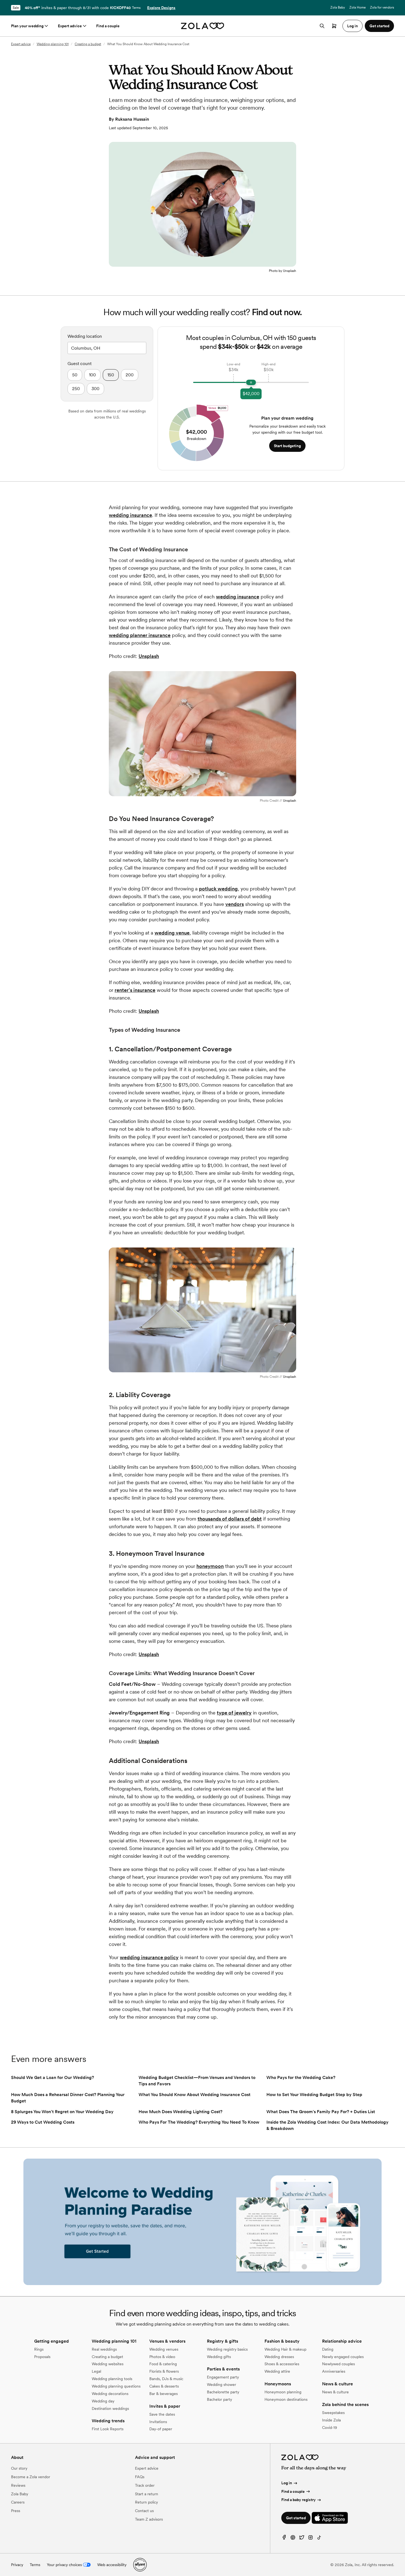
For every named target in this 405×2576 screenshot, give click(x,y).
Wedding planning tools (112, 2379)
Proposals (42, 2357)
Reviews (18, 2485)
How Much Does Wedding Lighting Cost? (180, 2112)
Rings (39, 2349)
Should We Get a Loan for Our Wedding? (52, 2077)
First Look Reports (108, 2429)
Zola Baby (338, 7)
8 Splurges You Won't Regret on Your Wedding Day (62, 2112)
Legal (96, 2371)
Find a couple (108, 26)
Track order (145, 2485)
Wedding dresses (279, 2357)
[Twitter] (302, 2539)
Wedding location (85, 336)
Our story (19, 2468)
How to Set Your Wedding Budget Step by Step (314, 2095)
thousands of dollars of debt (230, 1519)
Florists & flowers (164, 2371)
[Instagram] (310, 2539)
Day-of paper (161, 2429)
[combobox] (107, 347)
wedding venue (172, 933)
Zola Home (357, 7)
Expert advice (70, 26)
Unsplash (149, 656)
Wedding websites (108, 2364)
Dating (328, 2349)
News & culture (335, 2392)
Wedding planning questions (116, 2386)
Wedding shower (222, 2385)
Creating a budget (88, 44)
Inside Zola (331, 2420)
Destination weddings (110, 2408)
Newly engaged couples (343, 2357)
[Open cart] (334, 26)
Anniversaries (334, 2371)
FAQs (140, 2477)
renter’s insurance (135, 990)
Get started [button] (379, 26)
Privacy (17, 2565)
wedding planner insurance (140, 635)
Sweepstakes (333, 2413)
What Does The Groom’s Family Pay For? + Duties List (321, 2112)
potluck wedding (218, 889)
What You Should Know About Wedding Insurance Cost (195, 2095)
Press (16, 2511)
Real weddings (104, 2349)
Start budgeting (287, 446)
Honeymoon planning (283, 2392)
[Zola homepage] (203, 26)
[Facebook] (284, 2539)
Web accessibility (112, 2565)
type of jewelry (234, 1713)
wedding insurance (130, 515)
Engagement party (223, 2377)
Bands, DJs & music (166, 2379)
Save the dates (162, 2414)
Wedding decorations (110, 2394)
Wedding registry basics (227, 2349)
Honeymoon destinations (286, 2399)
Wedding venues (164, 2349)
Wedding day (103, 2401)
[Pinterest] (293, 2539)
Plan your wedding (27, 26)
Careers (18, 2502)
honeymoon (210, 1566)
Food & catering (163, 2364)
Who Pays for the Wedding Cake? (301, 2077)
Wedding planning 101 (53, 44)
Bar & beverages (164, 2394)
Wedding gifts (219, 2357)
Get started (296, 2518)
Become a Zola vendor (31, 2477)
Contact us (144, 2511)
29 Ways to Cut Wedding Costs (43, 2122)
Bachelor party (219, 2399)
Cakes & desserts (164, 2386)
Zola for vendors (382, 7)
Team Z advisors (149, 2519)
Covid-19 (330, 2428)
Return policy (146, 2502)
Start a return (147, 2494)
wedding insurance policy (149, 1957)
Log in (287, 2483)
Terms (136, 8)
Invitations (158, 2422)
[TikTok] (319, 2539)
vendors (235, 904)
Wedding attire (277, 2371)
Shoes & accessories (282, 2364)
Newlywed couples (338, 2364)
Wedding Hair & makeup (285, 2349)
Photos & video (162, 2357)
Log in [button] (353, 26)
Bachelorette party (223, 2392)
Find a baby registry (299, 2500)
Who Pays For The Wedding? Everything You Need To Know (199, 2122)
